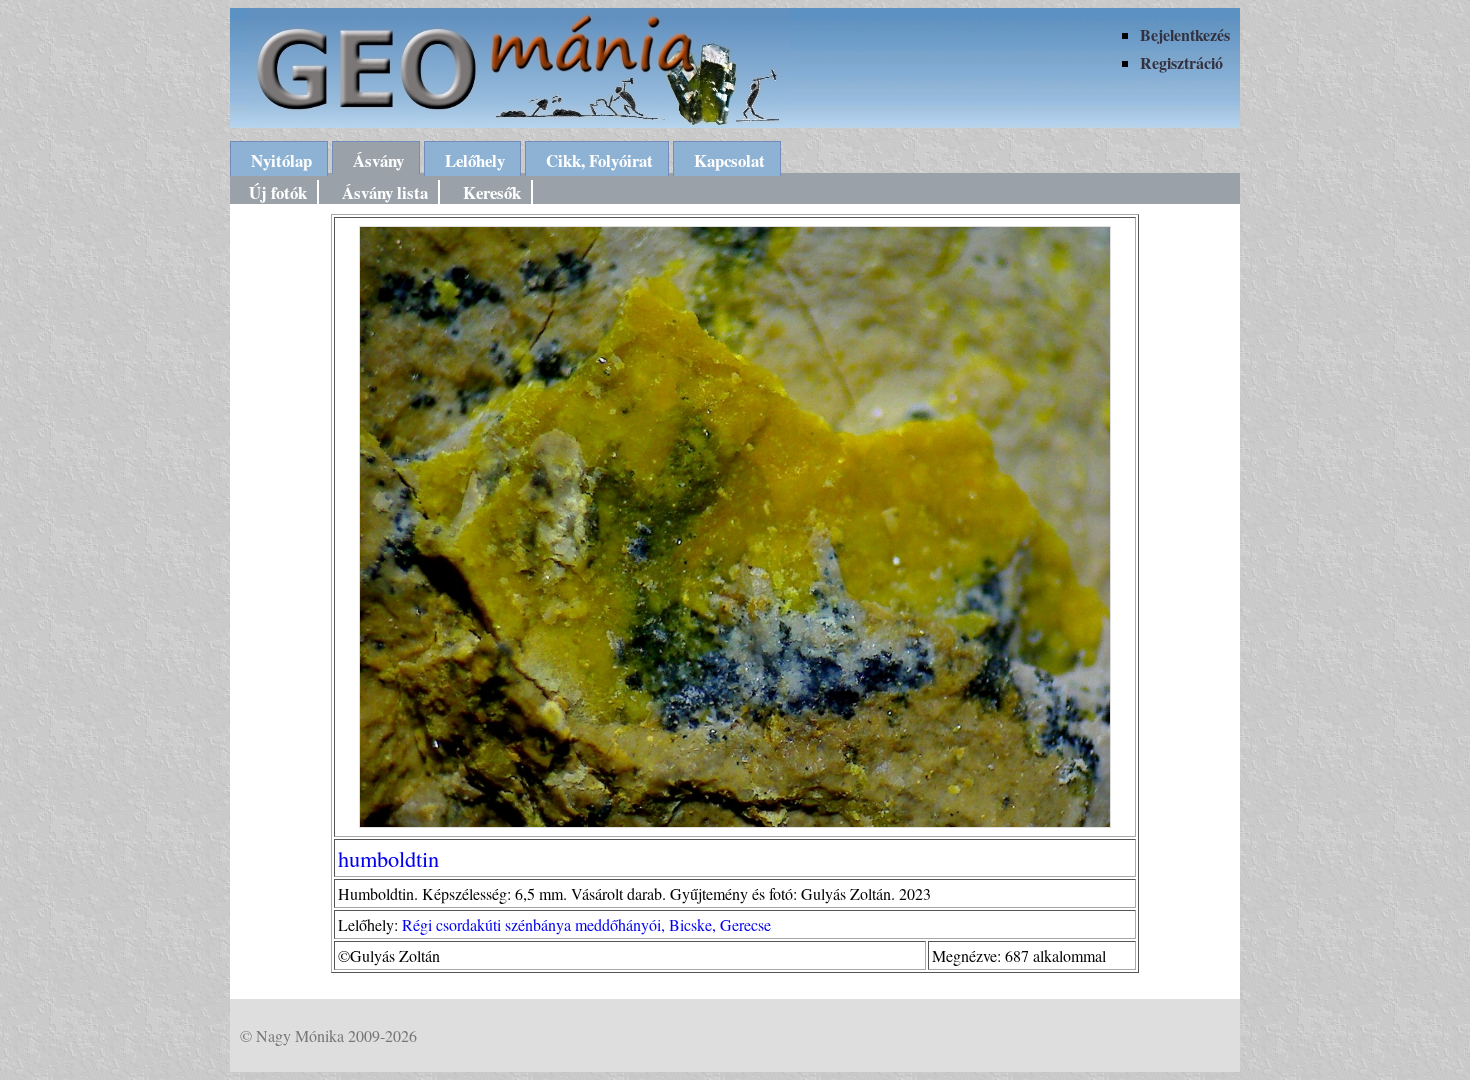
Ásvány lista (385, 192)
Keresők (492, 192)
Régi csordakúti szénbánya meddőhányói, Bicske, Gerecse (586, 924)
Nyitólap (281, 160)
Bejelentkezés (1185, 34)
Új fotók (278, 192)
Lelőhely (475, 160)
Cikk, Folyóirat (599, 160)
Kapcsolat (729, 160)
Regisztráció (1181, 62)
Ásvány (378, 160)
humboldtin (388, 858)
